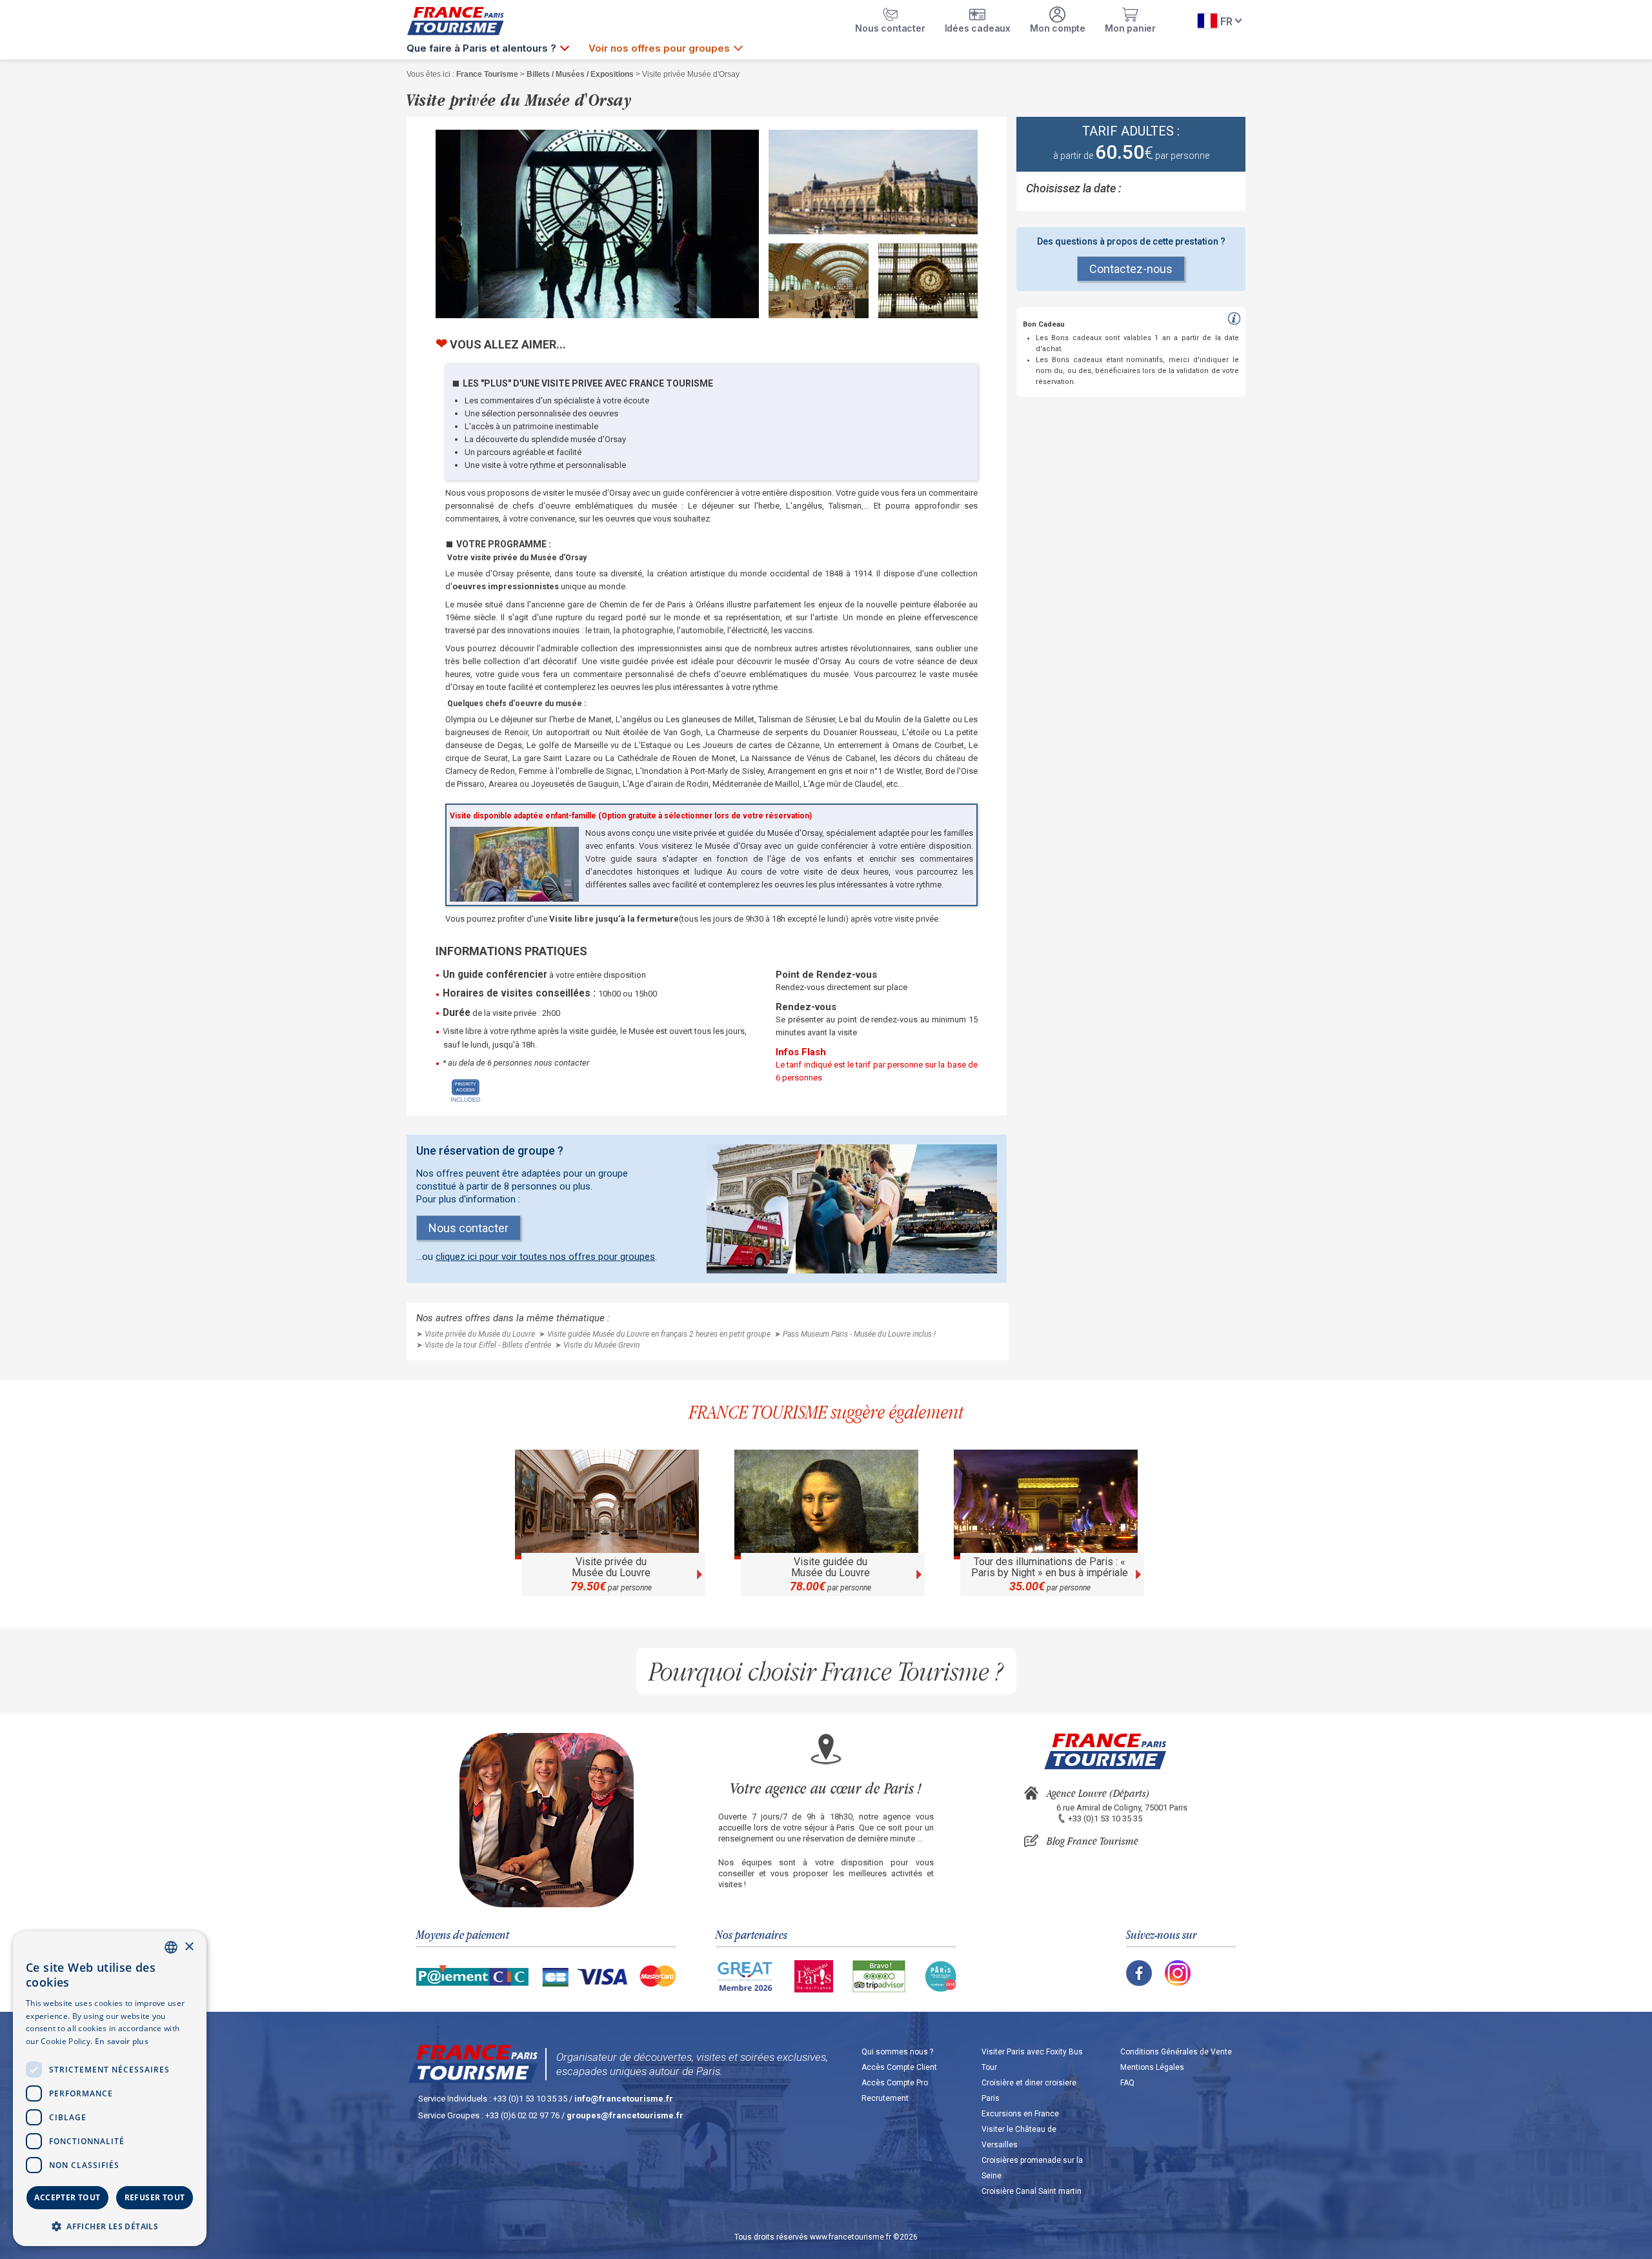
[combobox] (171, 1947)
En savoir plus (122, 2041)
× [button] (189, 1947)
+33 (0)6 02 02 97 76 (522, 2115)
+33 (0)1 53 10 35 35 (1105, 1818)
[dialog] (110, 2089)
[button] (110, 2226)
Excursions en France (1020, 2114)
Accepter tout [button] (67, 2197)
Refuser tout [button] (155, 2197)
